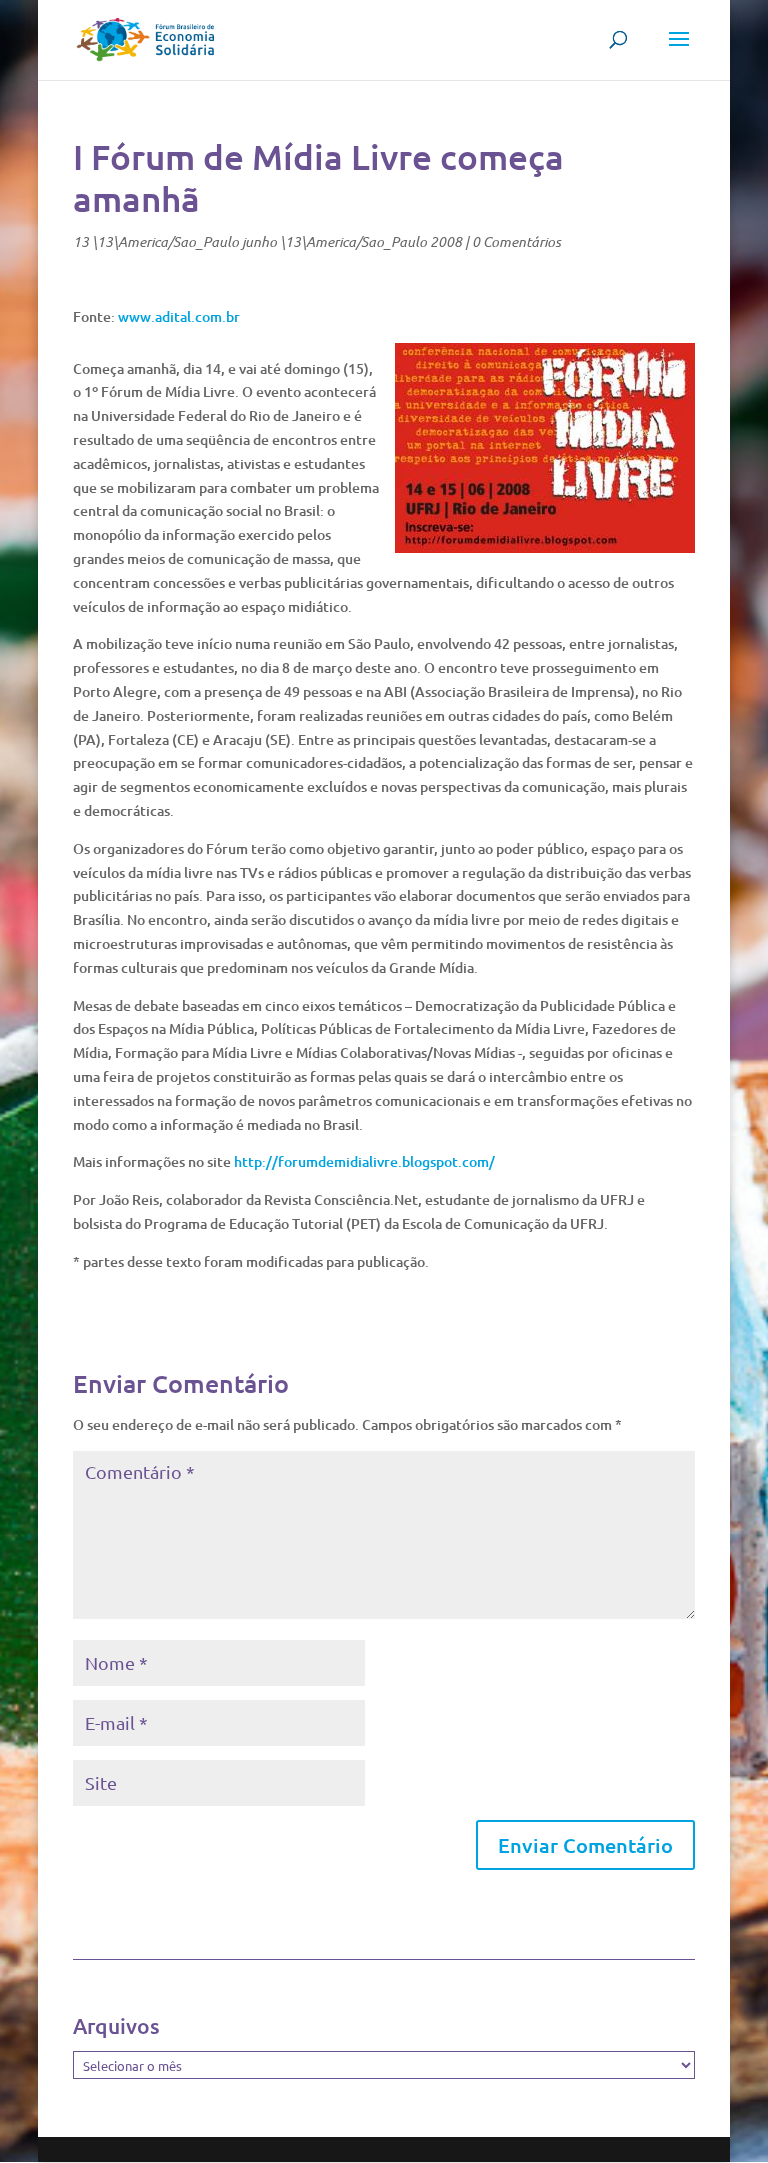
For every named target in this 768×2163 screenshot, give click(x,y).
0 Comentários (516, 241)
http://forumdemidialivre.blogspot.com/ (364, 1161)
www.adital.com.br (179, 316)
